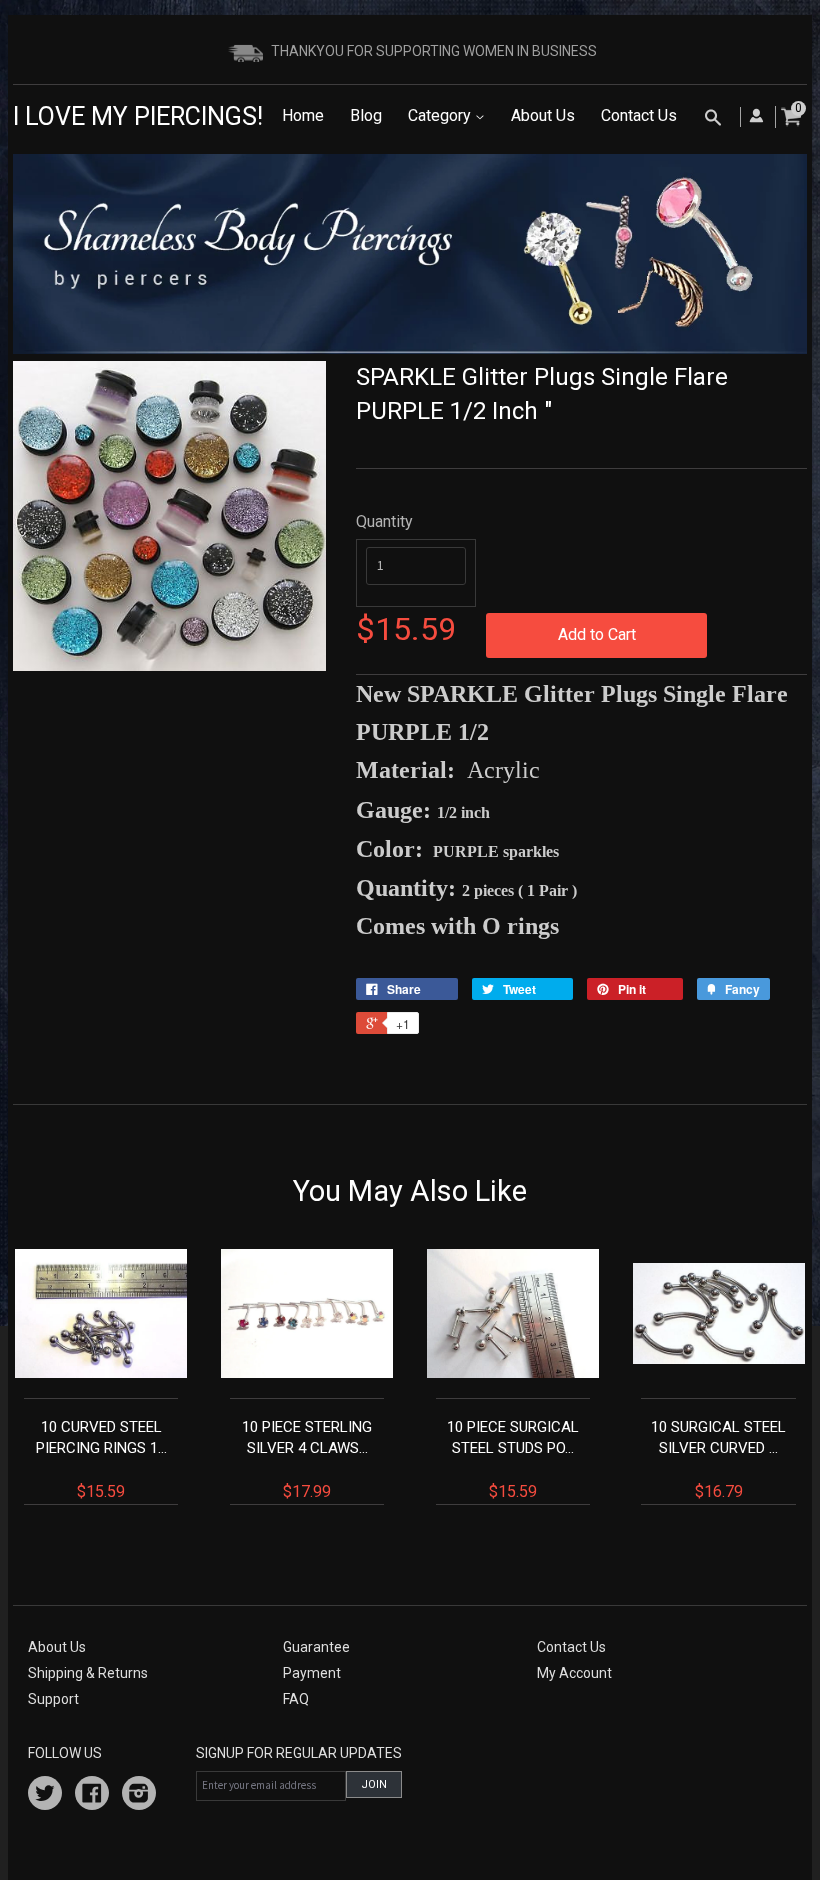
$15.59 (101, 1459)
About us (57, 1647)
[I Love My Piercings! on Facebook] (92, 1796)
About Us (543, 115)
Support (53, 1699)
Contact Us (639, 115)
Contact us (571, 1647)
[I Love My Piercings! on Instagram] (139, 1796)
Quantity (384, 521)
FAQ (296, 1699)
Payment (312, 1673)
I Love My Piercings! (138, 116)
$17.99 (307, 1459)
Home (303, 115)
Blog (366, 115)
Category (441, 115)
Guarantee (316, 1647)
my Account (574, 1673)
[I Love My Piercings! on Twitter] (45, 1796)
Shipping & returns (88, 1673)
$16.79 (718, 1459)
